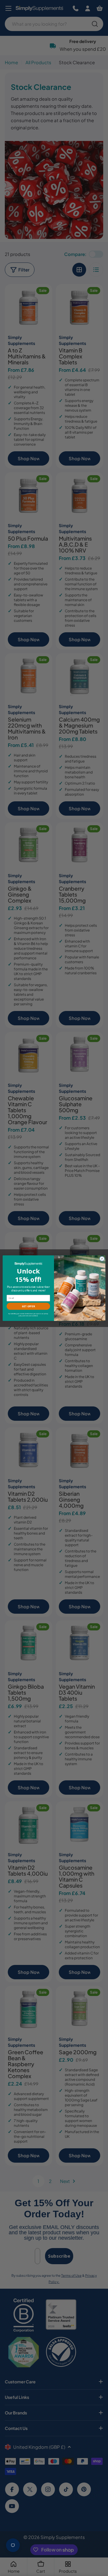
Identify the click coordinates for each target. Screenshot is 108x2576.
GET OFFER (28, 1306)
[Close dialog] (102, 1258)
